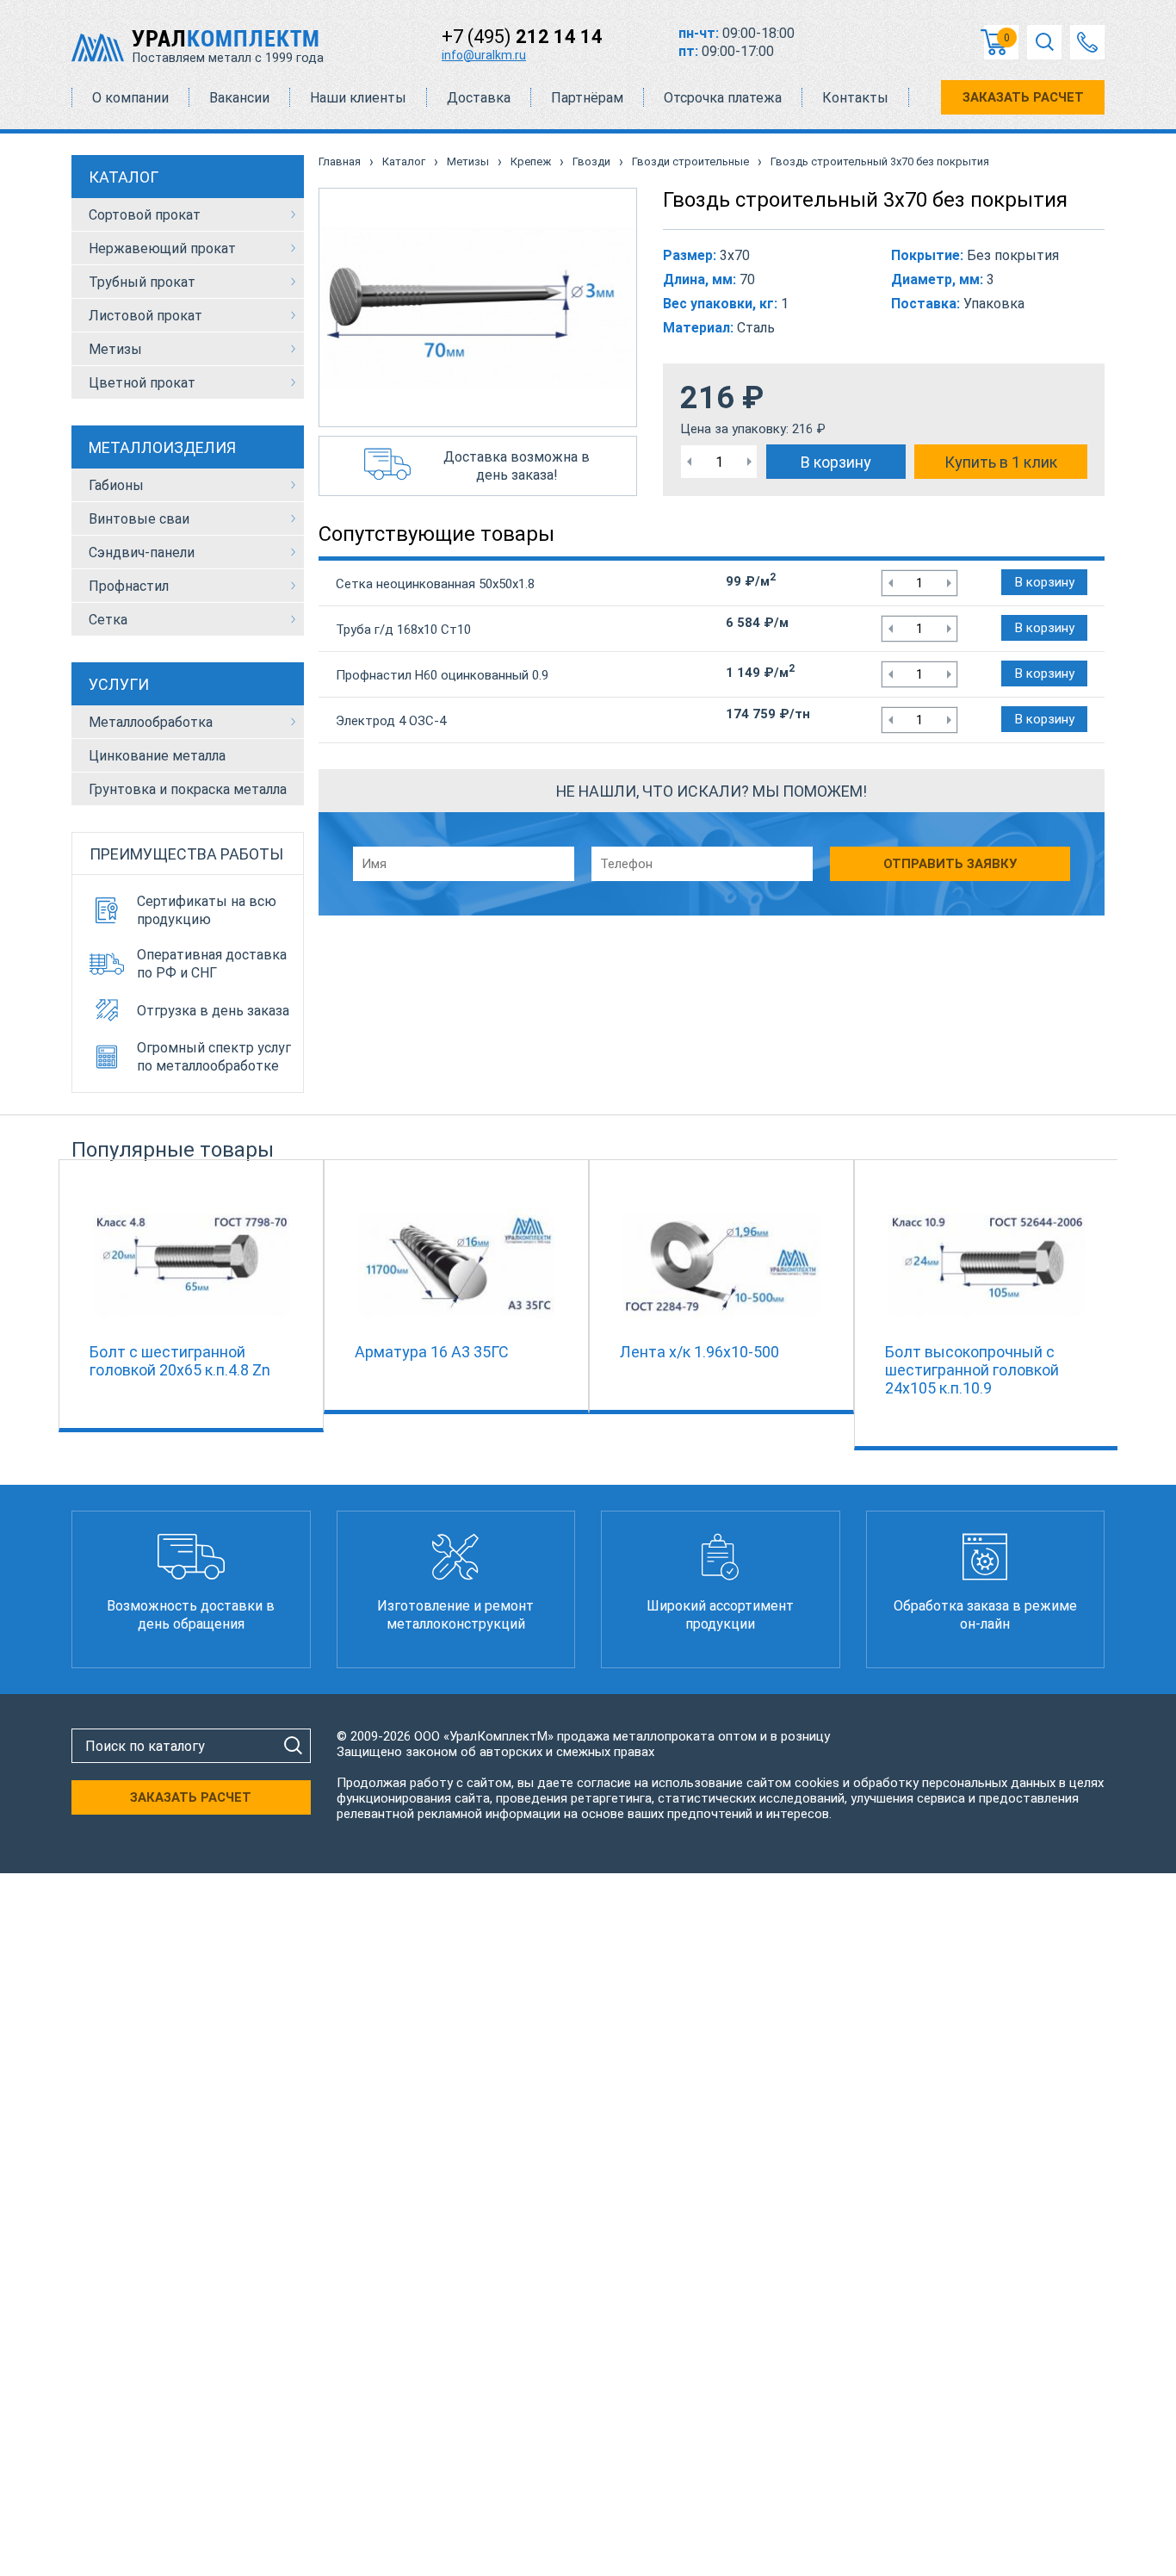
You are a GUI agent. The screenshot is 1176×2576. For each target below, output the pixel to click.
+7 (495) (522, 37)
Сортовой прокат (145, 215)
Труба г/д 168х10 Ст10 (403, 630)
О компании (130, 98)
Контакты (855, 98)
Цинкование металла (157, 756)
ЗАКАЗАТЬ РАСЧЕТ (1023, 97)
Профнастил (129, 586)
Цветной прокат (142, 383)
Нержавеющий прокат (162, 248)
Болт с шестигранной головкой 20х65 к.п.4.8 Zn (180, 1361)
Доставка (479, 98)
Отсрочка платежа (723, 98)
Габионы (116, 485)
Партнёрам (587, 98)
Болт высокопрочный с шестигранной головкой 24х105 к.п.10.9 (972, 1370)
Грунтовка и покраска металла (188, 789)
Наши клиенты (358, 98)
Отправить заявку (950, 864)
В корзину (836, 462)
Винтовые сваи (139, 519)
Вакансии (239, 98)
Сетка (108, 620)
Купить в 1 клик (1001, 462)
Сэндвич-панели (142, 552)
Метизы (115, 349)
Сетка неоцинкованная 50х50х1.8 (435, 584)
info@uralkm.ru (484, 55)
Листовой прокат (145, 316)
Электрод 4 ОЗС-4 (391, 721)
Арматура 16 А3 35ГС (432, 1352)
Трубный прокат (142, 282)
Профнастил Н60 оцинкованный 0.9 (442, 675)
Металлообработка (151, 722)
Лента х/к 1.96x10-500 (699, 1352)
